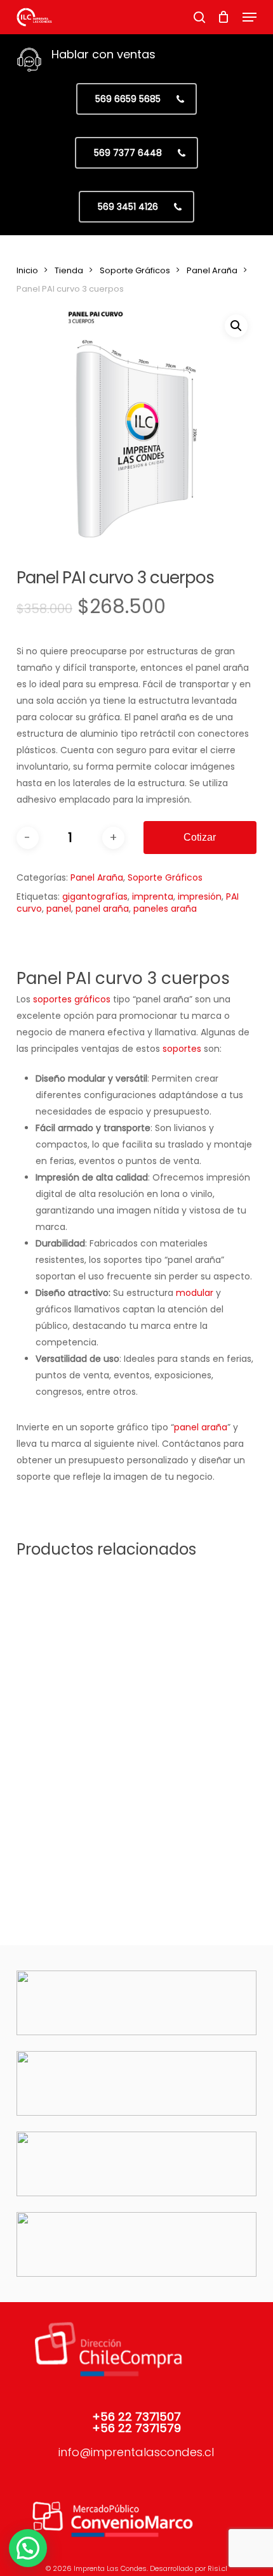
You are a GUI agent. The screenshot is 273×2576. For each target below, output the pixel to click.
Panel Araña (212, 270)
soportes (182, 1049)
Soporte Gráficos (135, 270)
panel (59, 909)
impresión (200, 896)
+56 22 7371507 (136, 2417)
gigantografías (95, 896)
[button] (250, 17)
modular (195, 1293)
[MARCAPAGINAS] (74, 1631)
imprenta (153, 896)
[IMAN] (74, 1798)
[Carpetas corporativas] (192, 1798)
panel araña (102, 909)
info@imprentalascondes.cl (136, 2452)
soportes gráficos (72, 999)
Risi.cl (217, 2568)
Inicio (27, 270)
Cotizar (200, 837)
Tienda (69, 270)
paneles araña (165, 909)
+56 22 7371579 (136, 2428)
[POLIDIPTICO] (192, 1631)
